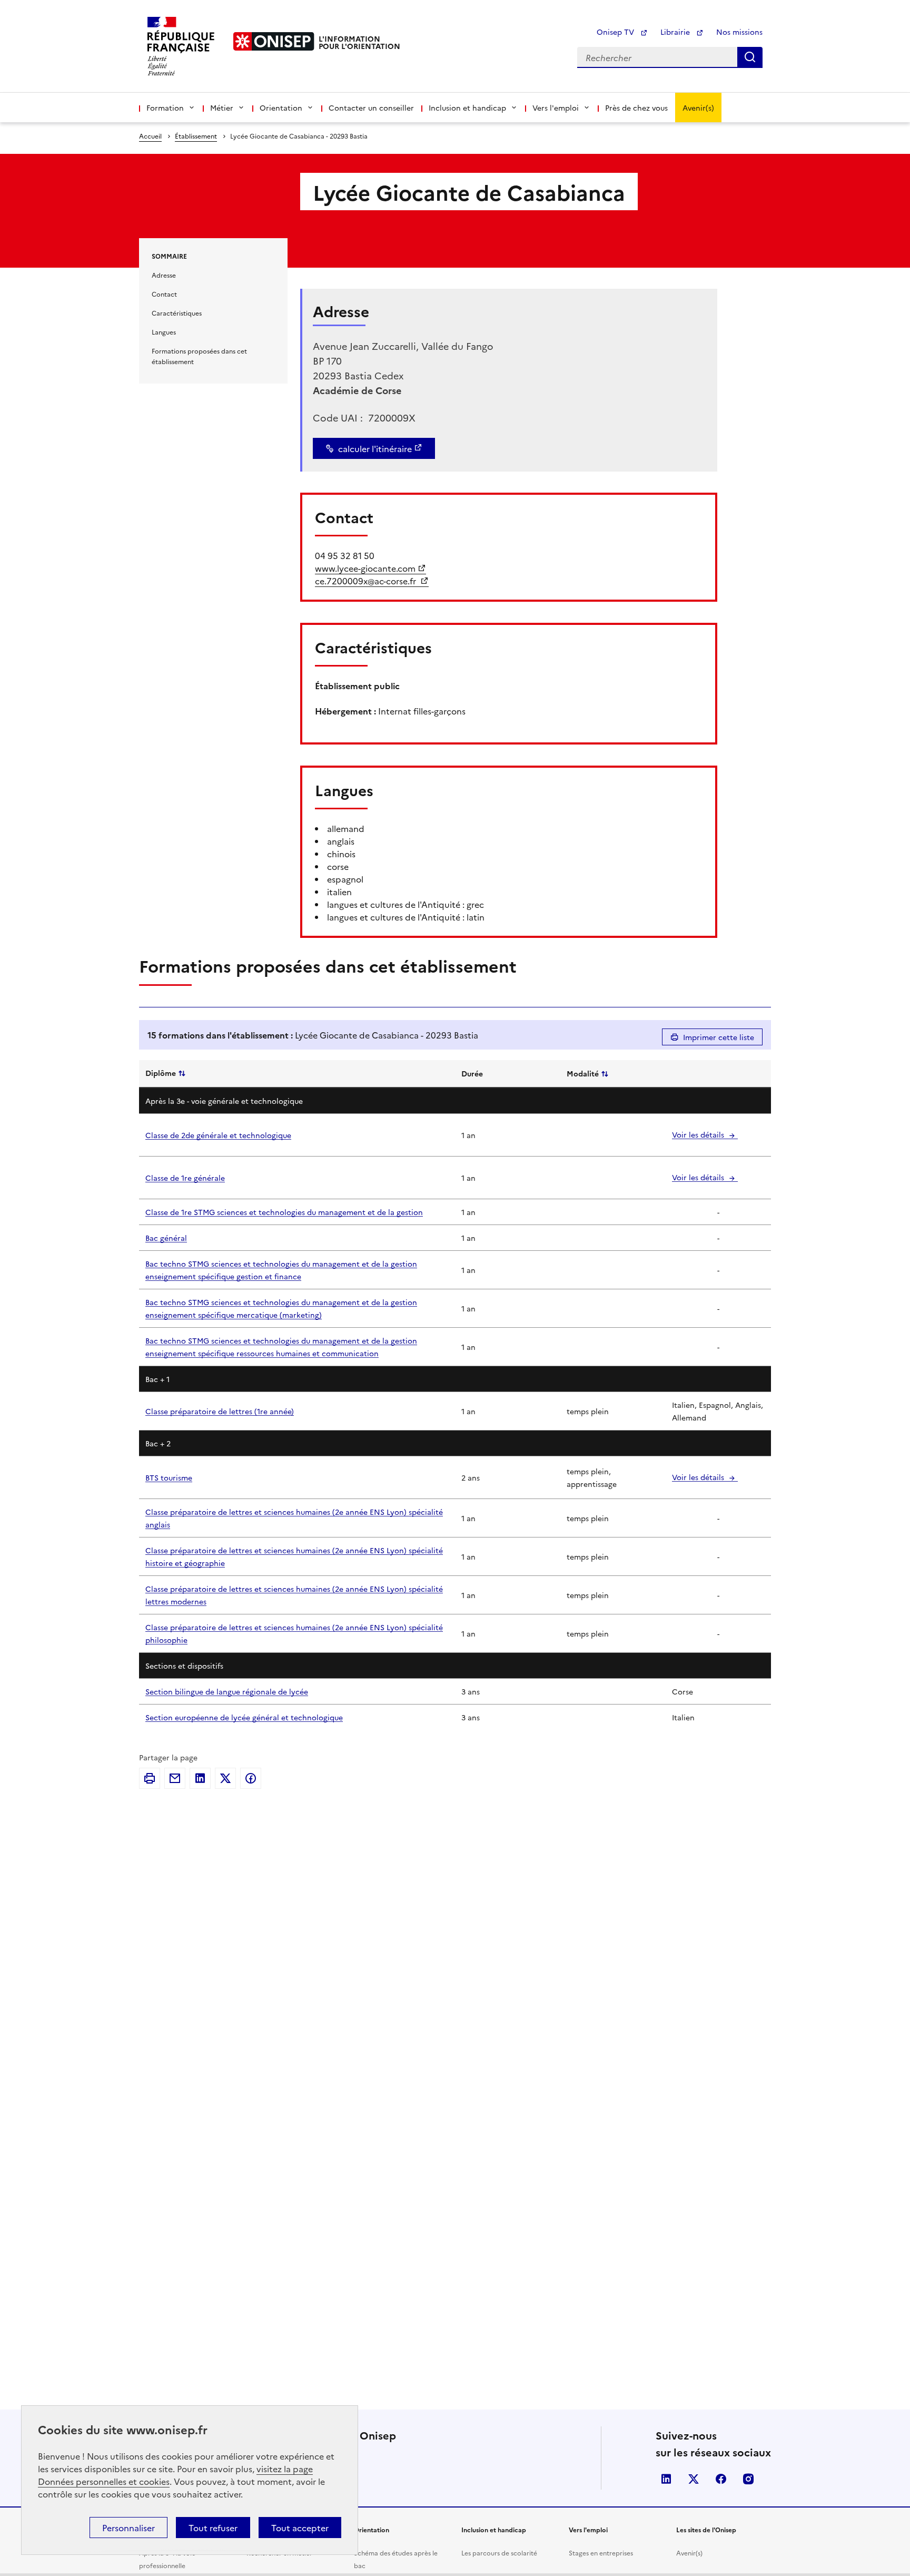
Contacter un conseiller (371, 107)
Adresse (164, 275)
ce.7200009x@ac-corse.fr (367, 581)
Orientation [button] (281, 107)
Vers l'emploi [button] (556, 107)
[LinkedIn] (200, 1778)
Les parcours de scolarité (499, 2553)
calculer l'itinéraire (375, 448)
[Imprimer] (150, 1778)
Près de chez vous (636, 107)
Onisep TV (616, 32)
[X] (225, 1778)
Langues (164, 332)
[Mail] (175, 1778)
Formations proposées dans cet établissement (199, 356)
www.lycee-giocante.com (365, 568)
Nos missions (739, 32)
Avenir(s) (698, 107)
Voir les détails (699, 1134)
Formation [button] (165, 107)
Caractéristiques (177, 313)
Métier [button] (222, 107)
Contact (164, 294)
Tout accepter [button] (300, 2528)
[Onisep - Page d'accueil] (274, 41)
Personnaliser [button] (128, 2528)
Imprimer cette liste (719, 1037)
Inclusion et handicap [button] (467, 107)
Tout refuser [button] (213, 2528)
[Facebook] (251, 1778)
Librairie (676, 32)
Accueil (150, 136)
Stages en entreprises (601, 2553)
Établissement (196, 136)
